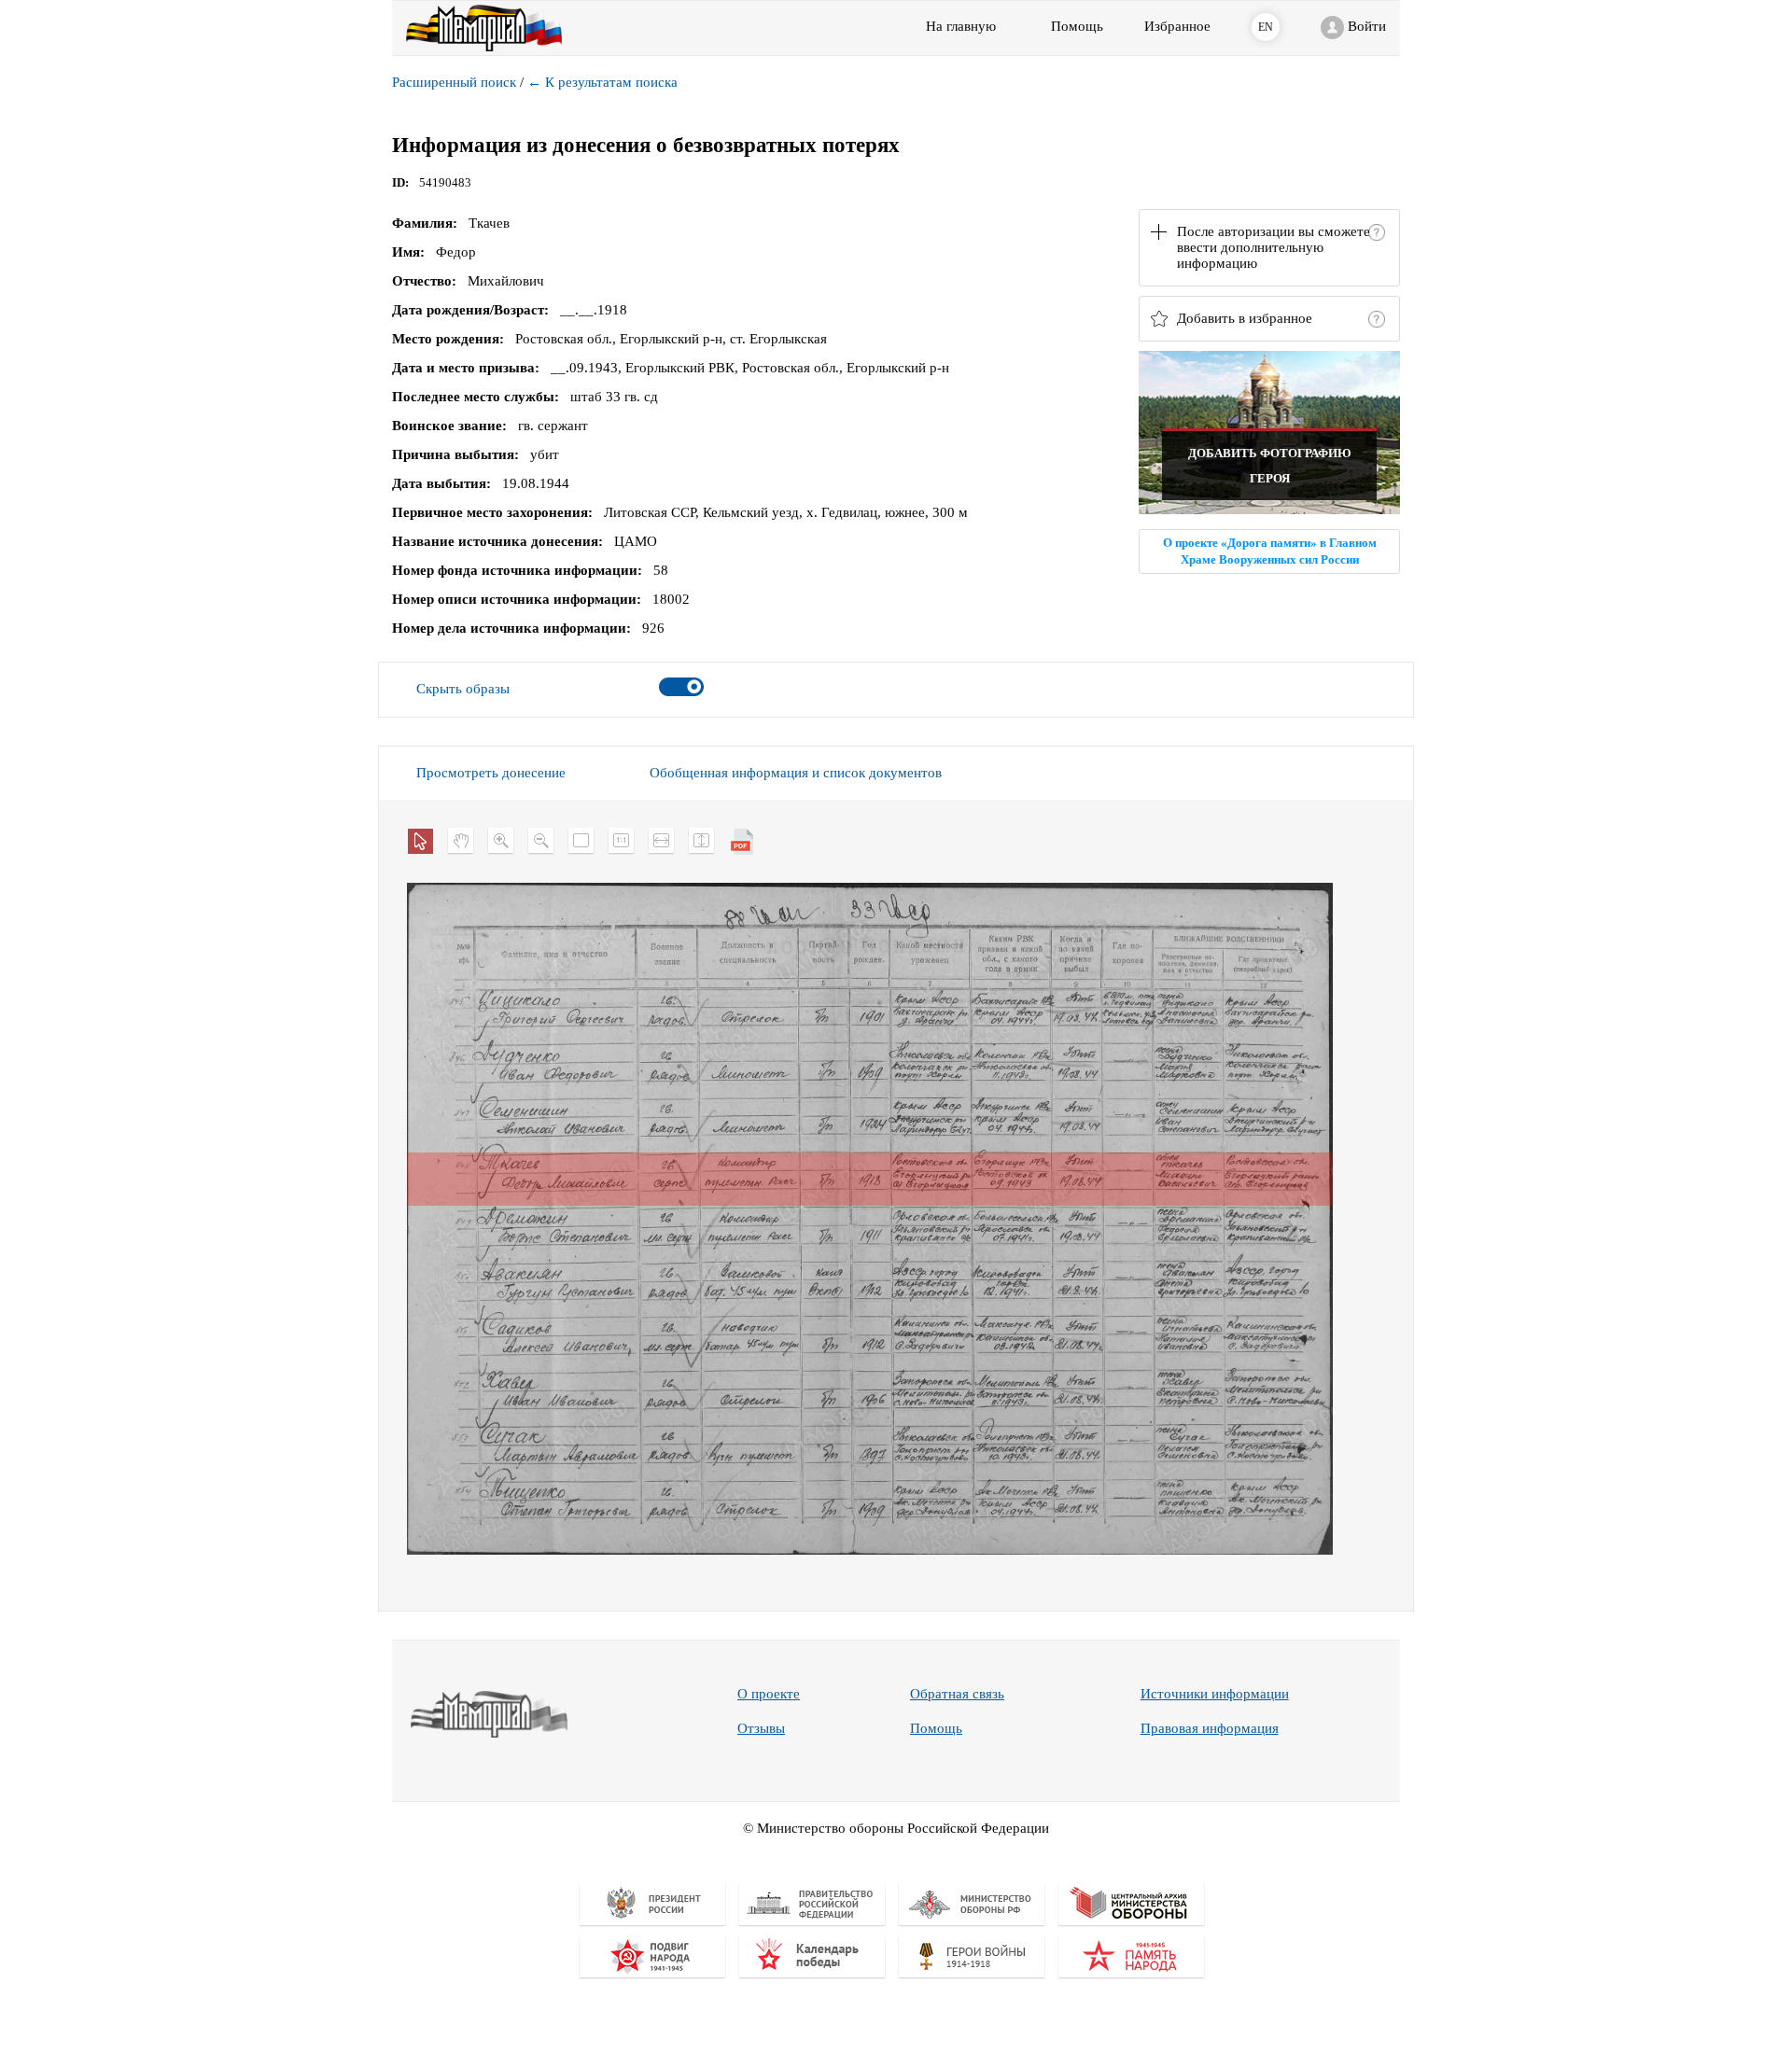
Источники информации (1215, 1694)
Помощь (936, 1728)
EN (1266, 27)
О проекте (769, 1694)
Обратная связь (957, 1694)
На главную (961, 26)
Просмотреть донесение (491, 773)
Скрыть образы (463, 689)
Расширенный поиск (454, 82)
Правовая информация (1210, 1728)
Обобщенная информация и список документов (796, 773)
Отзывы (761, 1728)
